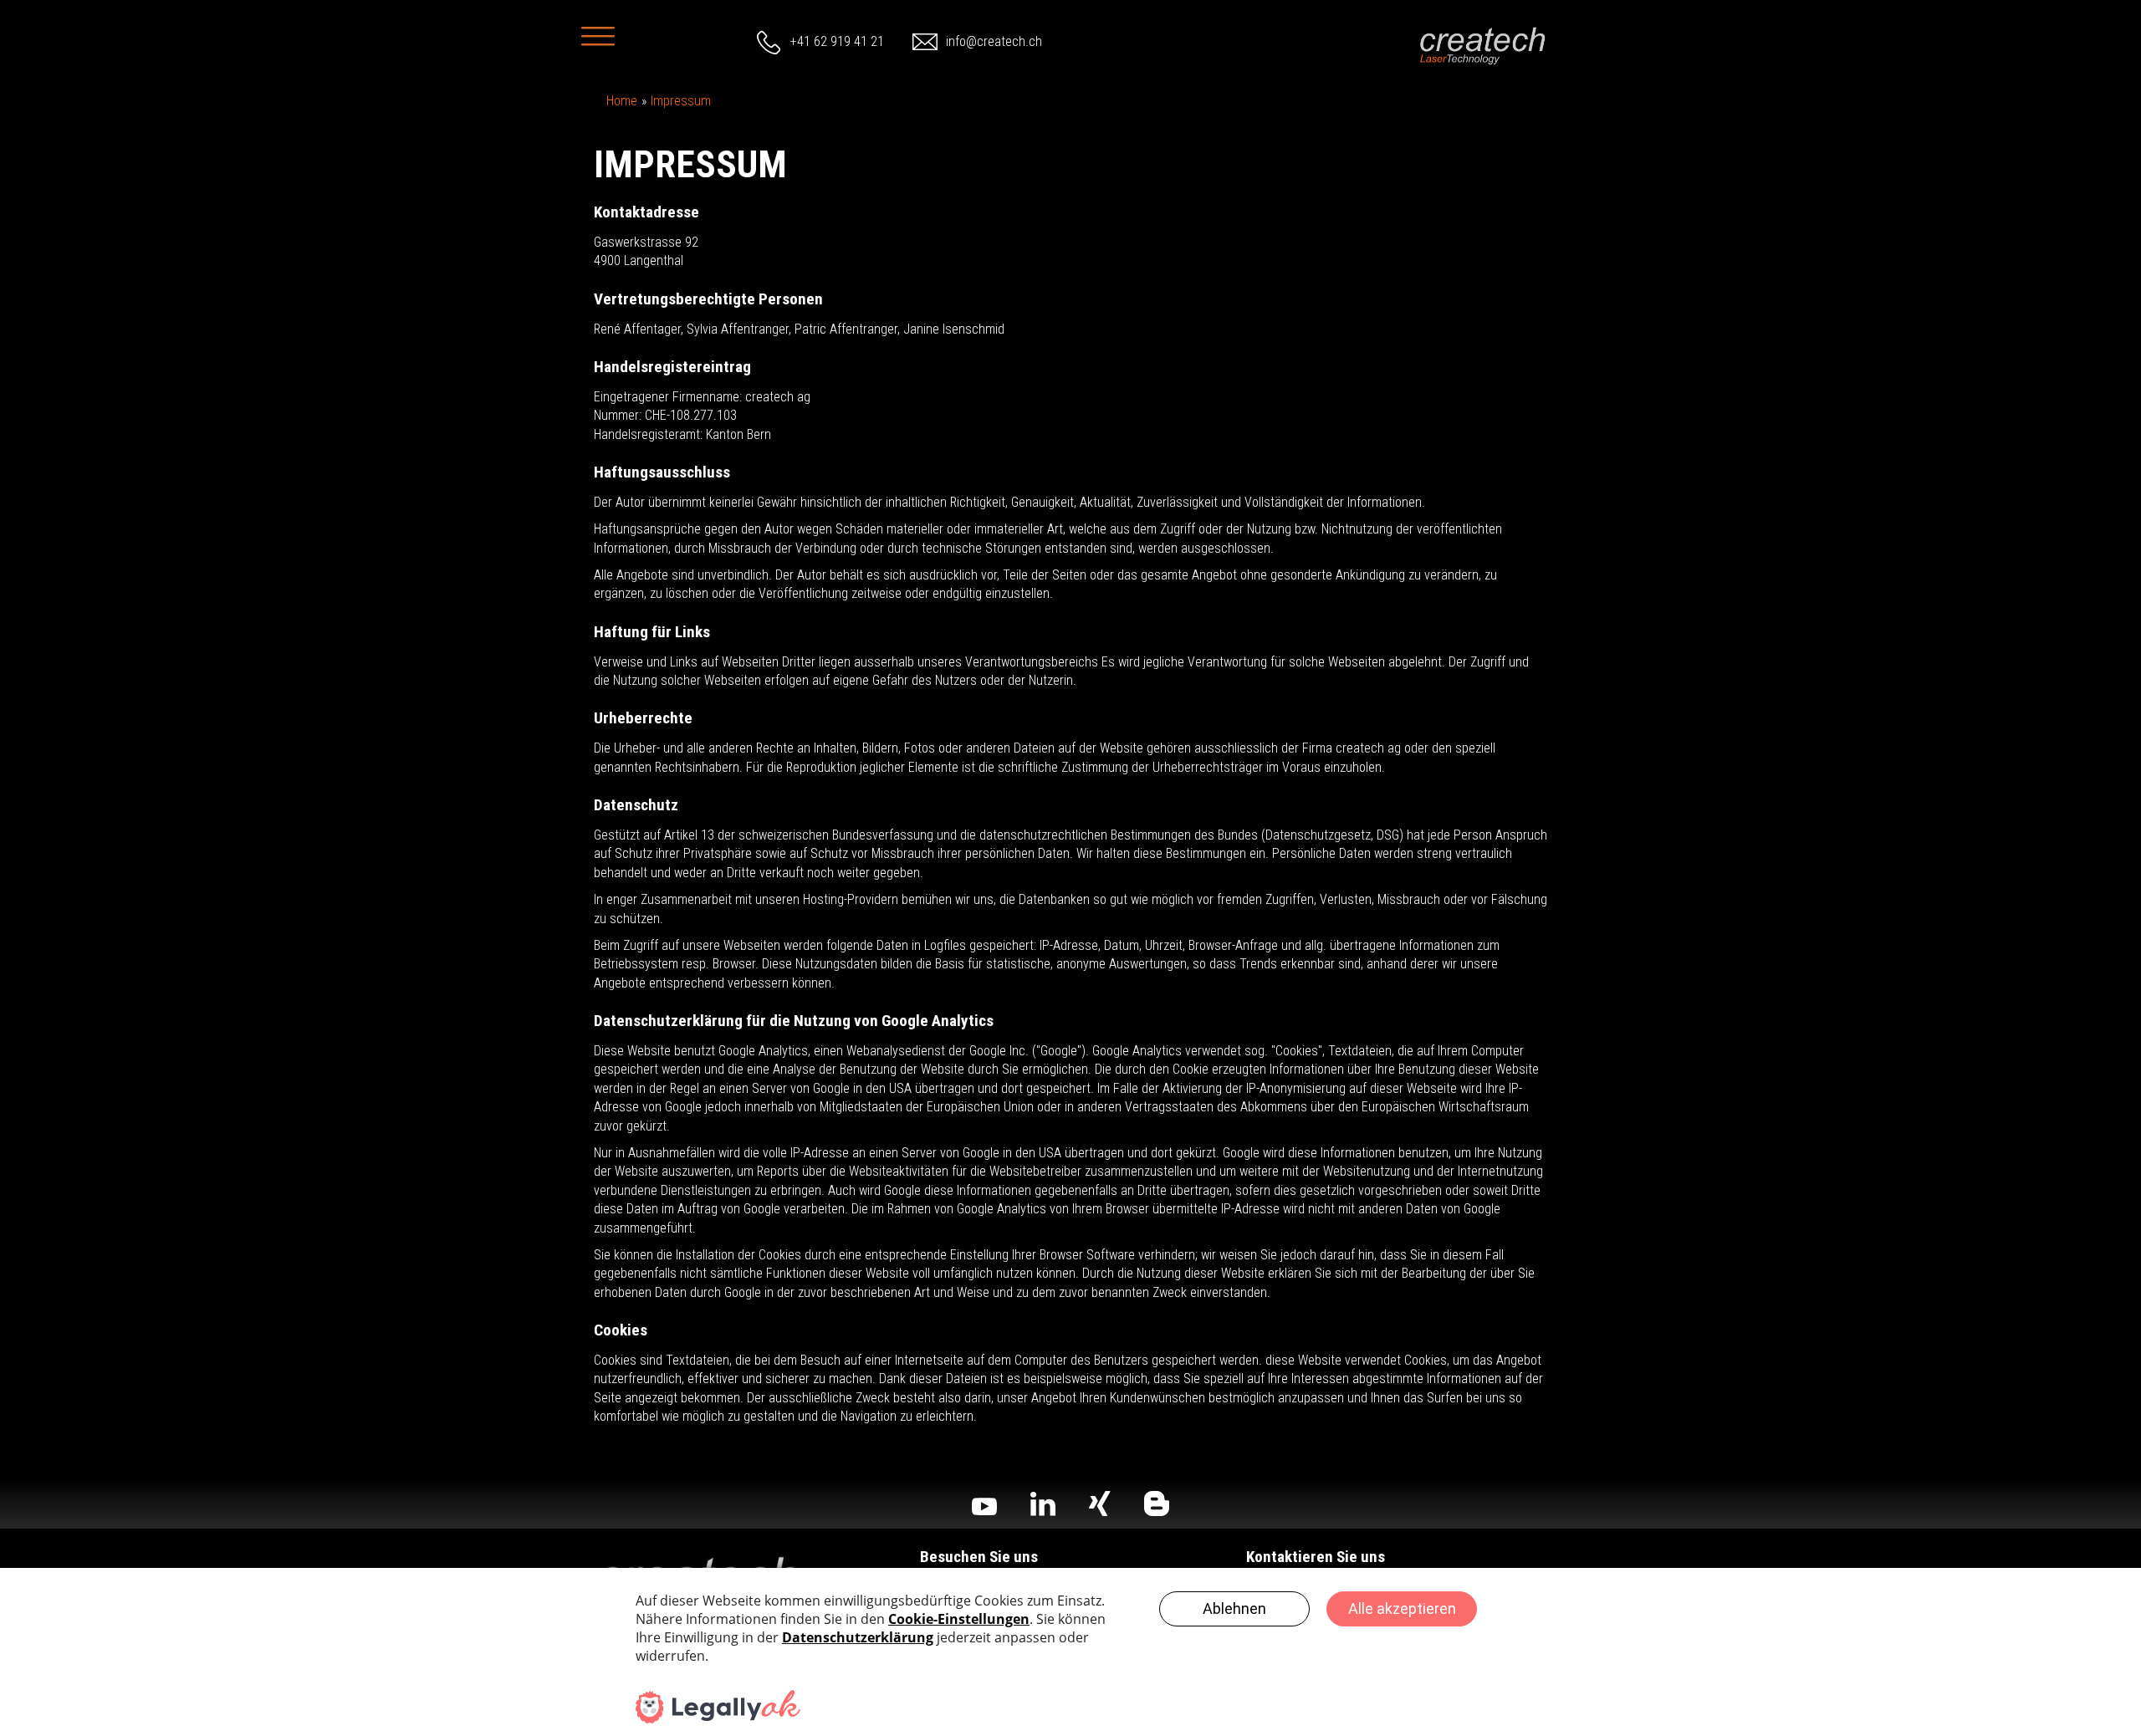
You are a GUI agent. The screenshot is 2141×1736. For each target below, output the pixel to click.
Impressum (681, 101)
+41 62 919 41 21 (837, 41)
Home (622, 101)
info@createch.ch (994, 41)
